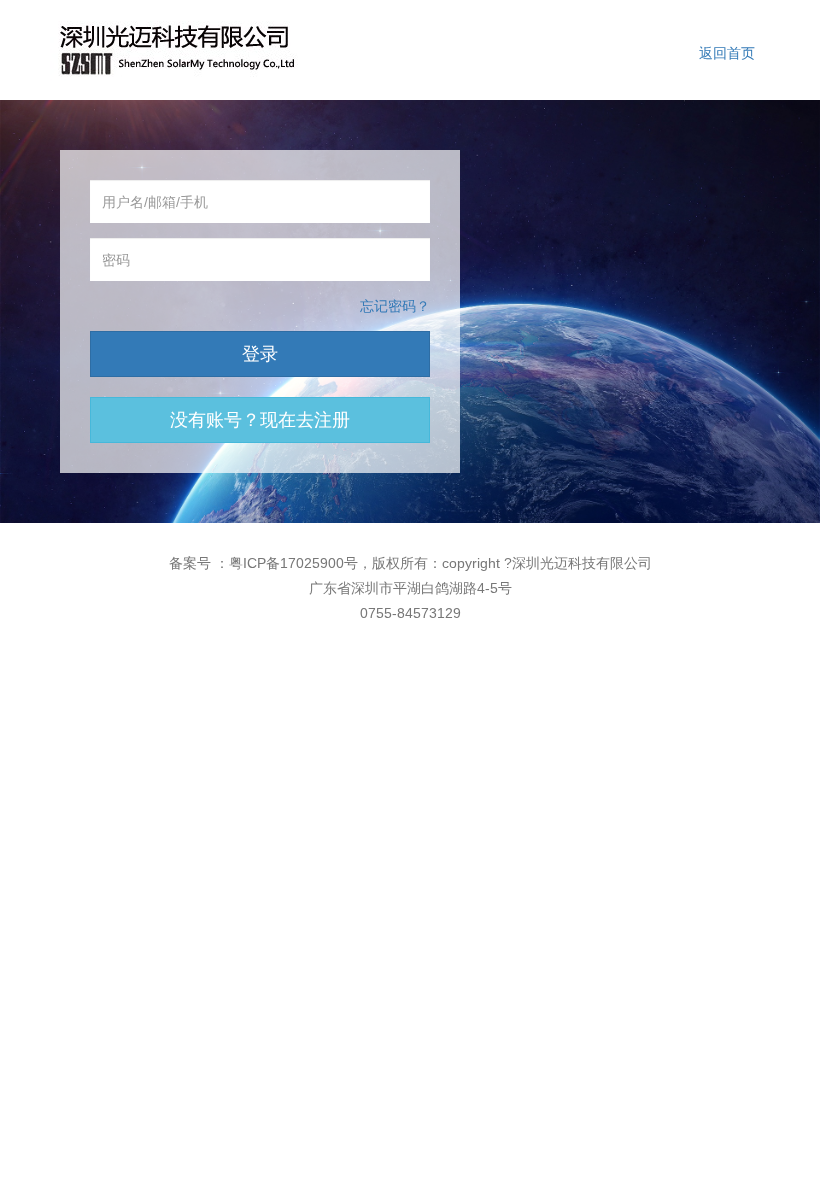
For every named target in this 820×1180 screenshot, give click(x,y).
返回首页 (727, 53)
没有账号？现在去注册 (260, 420)
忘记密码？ (395, 306)
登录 (260, 354)
